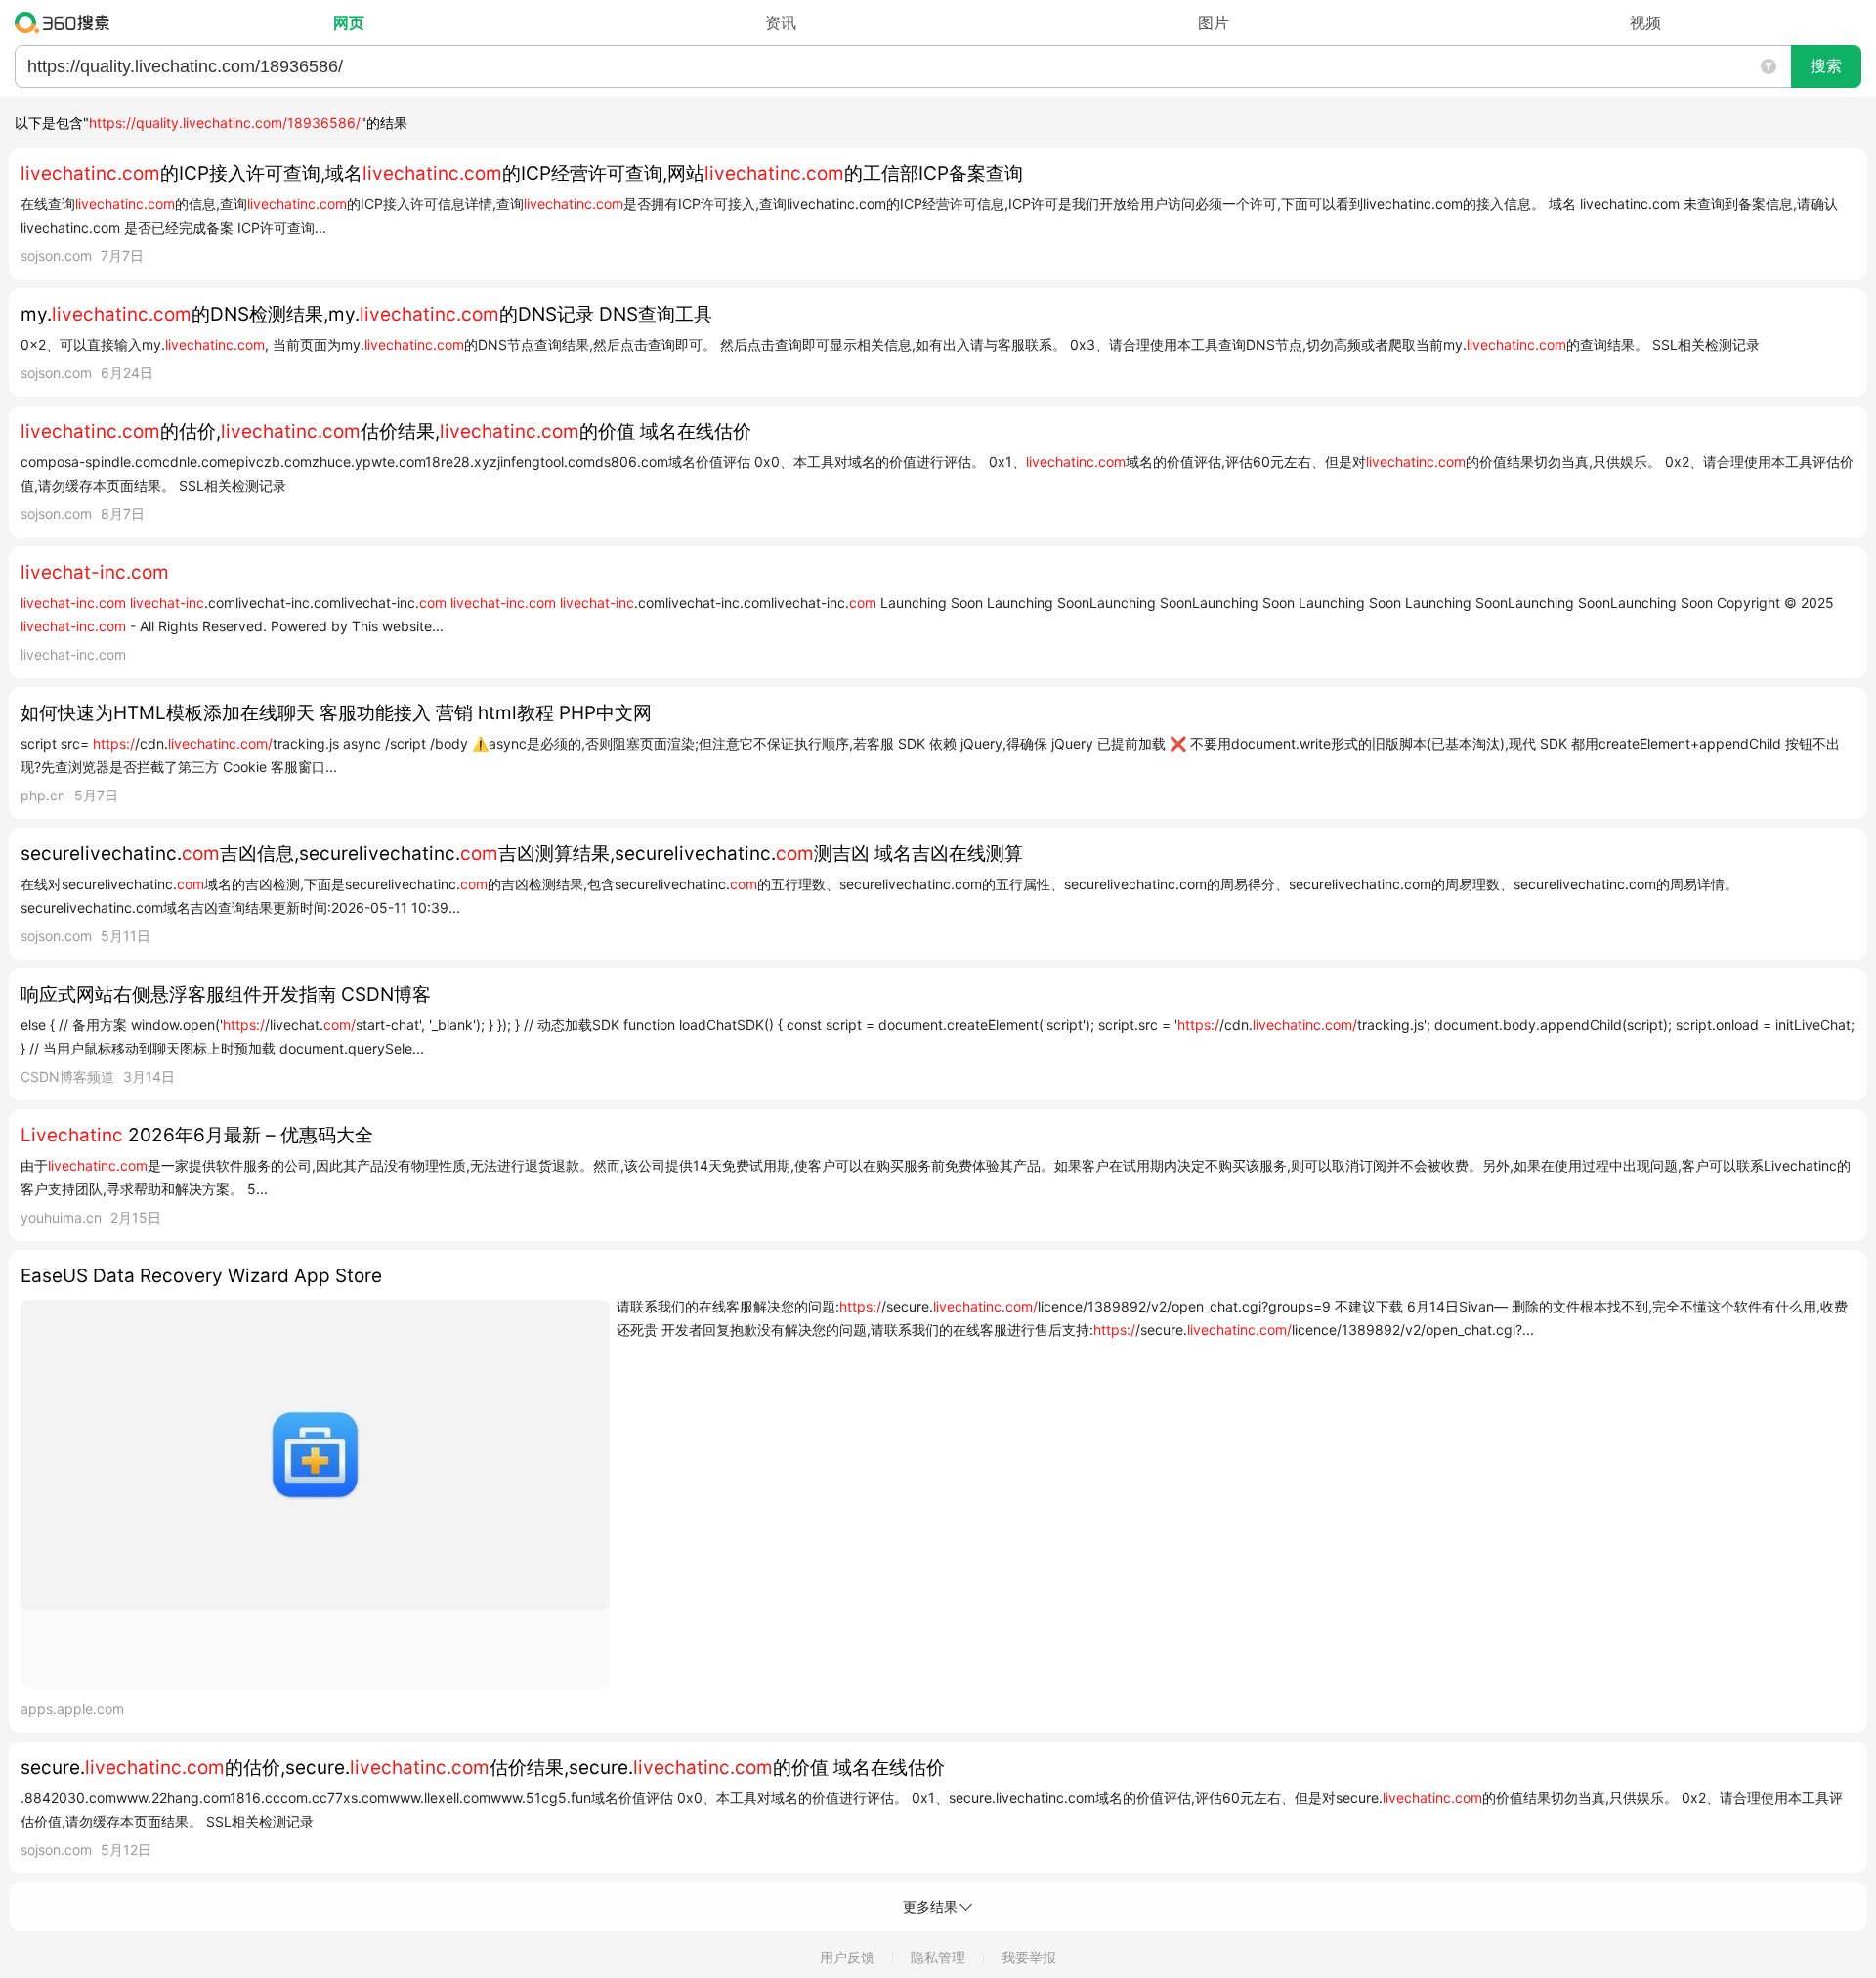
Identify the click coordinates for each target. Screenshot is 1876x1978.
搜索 (1826, 66)
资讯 (781, 22)
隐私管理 (938, 1957)
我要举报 (1029, 1957)
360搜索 (67, 22)
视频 (1645, 22)
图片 (1214, 22)
